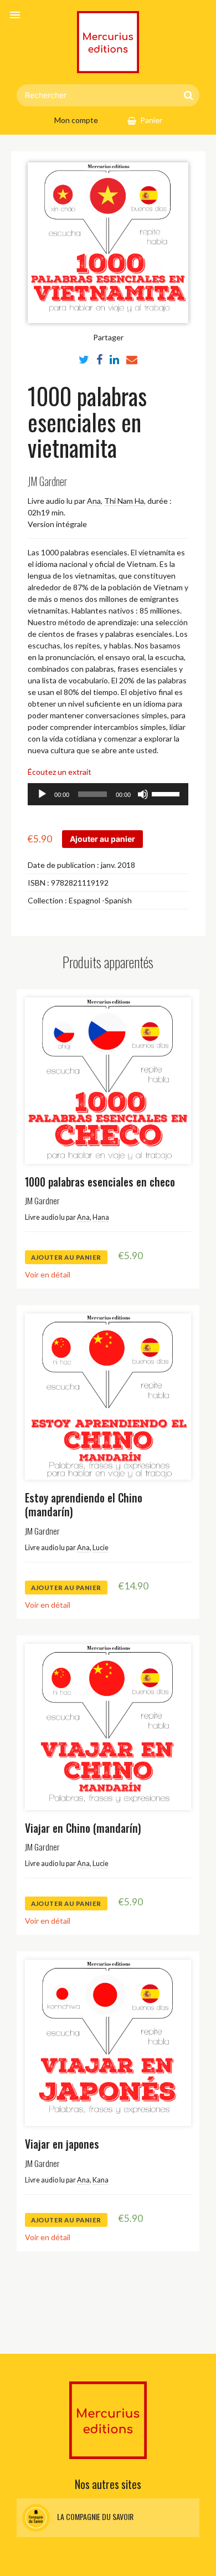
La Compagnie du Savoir (94, 2516)
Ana (94, 501)
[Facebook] (99, 359)
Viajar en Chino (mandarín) (83, 1828)
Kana (101, 2180)
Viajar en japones (62, 2144)
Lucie (101, 1548)
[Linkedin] (114, 359)
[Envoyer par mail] (132, 359)
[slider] (167, 793)
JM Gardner (47, 481)
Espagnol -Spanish (100, 900)
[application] (108, 794)
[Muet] (143, 794)
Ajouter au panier (102, 839)
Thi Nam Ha (124, 501)
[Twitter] (84, 359)
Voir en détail (48, 1274)
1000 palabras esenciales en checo (100, 1182)
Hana (101, 1217)
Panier (151, 120)
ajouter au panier (66, 1257)
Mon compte (76, 120)
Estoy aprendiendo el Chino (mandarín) (84, 1505)
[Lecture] (42, 794)
